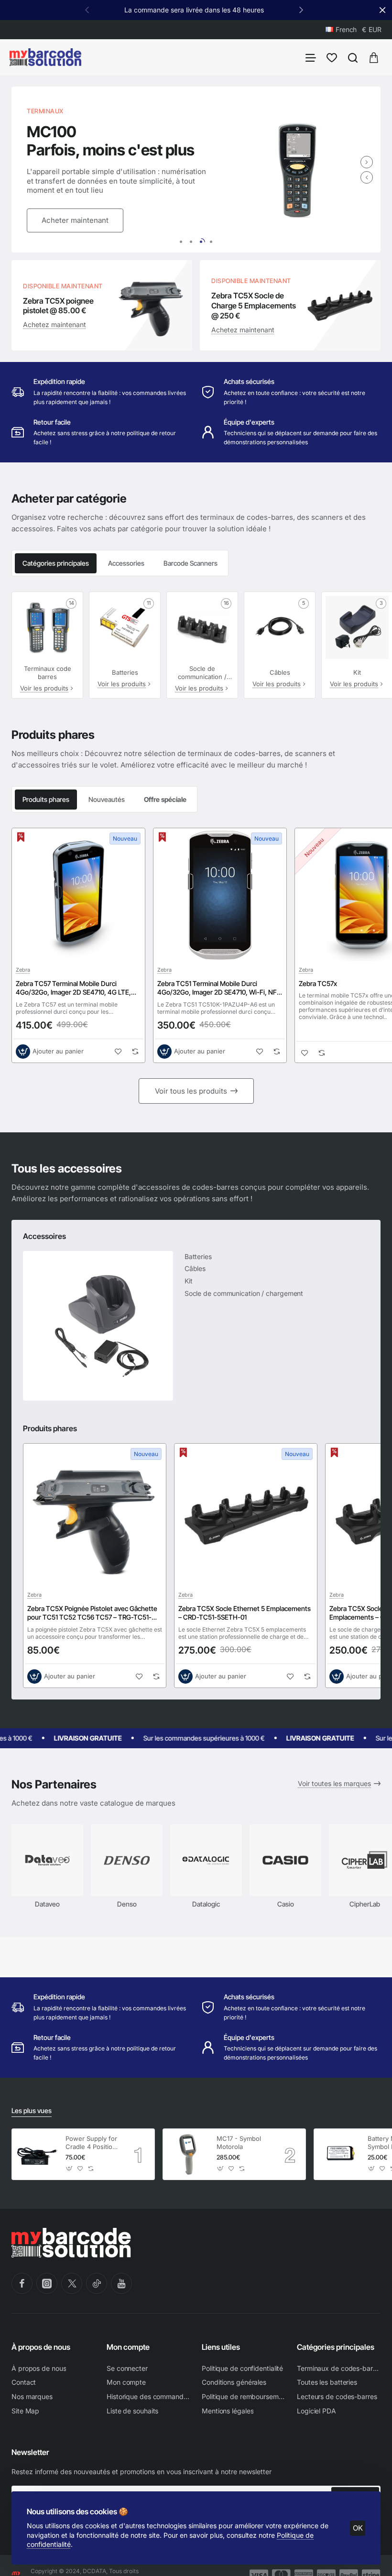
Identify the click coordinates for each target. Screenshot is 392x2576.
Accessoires (44, 1236)
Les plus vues (32, 2110)
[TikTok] (97, 2283)
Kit (357, 672)
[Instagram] (47, 2283)
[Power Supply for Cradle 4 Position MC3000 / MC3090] (37, 2154)
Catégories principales (56, 563)
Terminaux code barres (48, 673)
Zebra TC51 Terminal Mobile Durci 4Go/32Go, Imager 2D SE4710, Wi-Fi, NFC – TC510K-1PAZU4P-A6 (219, 988)
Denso (127, 1904)
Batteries (125, 672)
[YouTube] (121, 2283)
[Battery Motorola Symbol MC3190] (339, 2154)
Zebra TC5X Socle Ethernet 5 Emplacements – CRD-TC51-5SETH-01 (245, 1613)
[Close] (382, 10)
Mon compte (128, 2347)
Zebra (23, 970)
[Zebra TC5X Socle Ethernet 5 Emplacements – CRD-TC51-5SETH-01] (246, 1515)
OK (358, 2528)
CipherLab (365, 1904)
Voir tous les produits (191, 1091)
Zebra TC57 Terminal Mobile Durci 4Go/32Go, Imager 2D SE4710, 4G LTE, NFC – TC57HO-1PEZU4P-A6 (73, 988)
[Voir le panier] (374, 57)
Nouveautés (107, 799)
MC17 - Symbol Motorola (239, 2143)
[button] (301, 10)
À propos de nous (41, 2347)
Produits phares (46, 799)
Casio (286, 1904)
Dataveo (47, 1904)
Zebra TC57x (318, 983)
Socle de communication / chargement (202, 673)
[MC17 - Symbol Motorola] (188, 2154)
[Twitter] (72, 2283)
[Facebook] (22, 2283)
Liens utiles (221, 2347)
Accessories (126, 563)
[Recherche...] (353, 57)
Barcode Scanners (191, 563)
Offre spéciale (165, 799)
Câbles (280, 672)
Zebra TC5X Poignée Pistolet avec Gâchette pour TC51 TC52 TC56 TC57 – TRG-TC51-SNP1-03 (92, 1613)
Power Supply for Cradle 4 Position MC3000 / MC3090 (91, 2143)
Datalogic (206, 1904)
